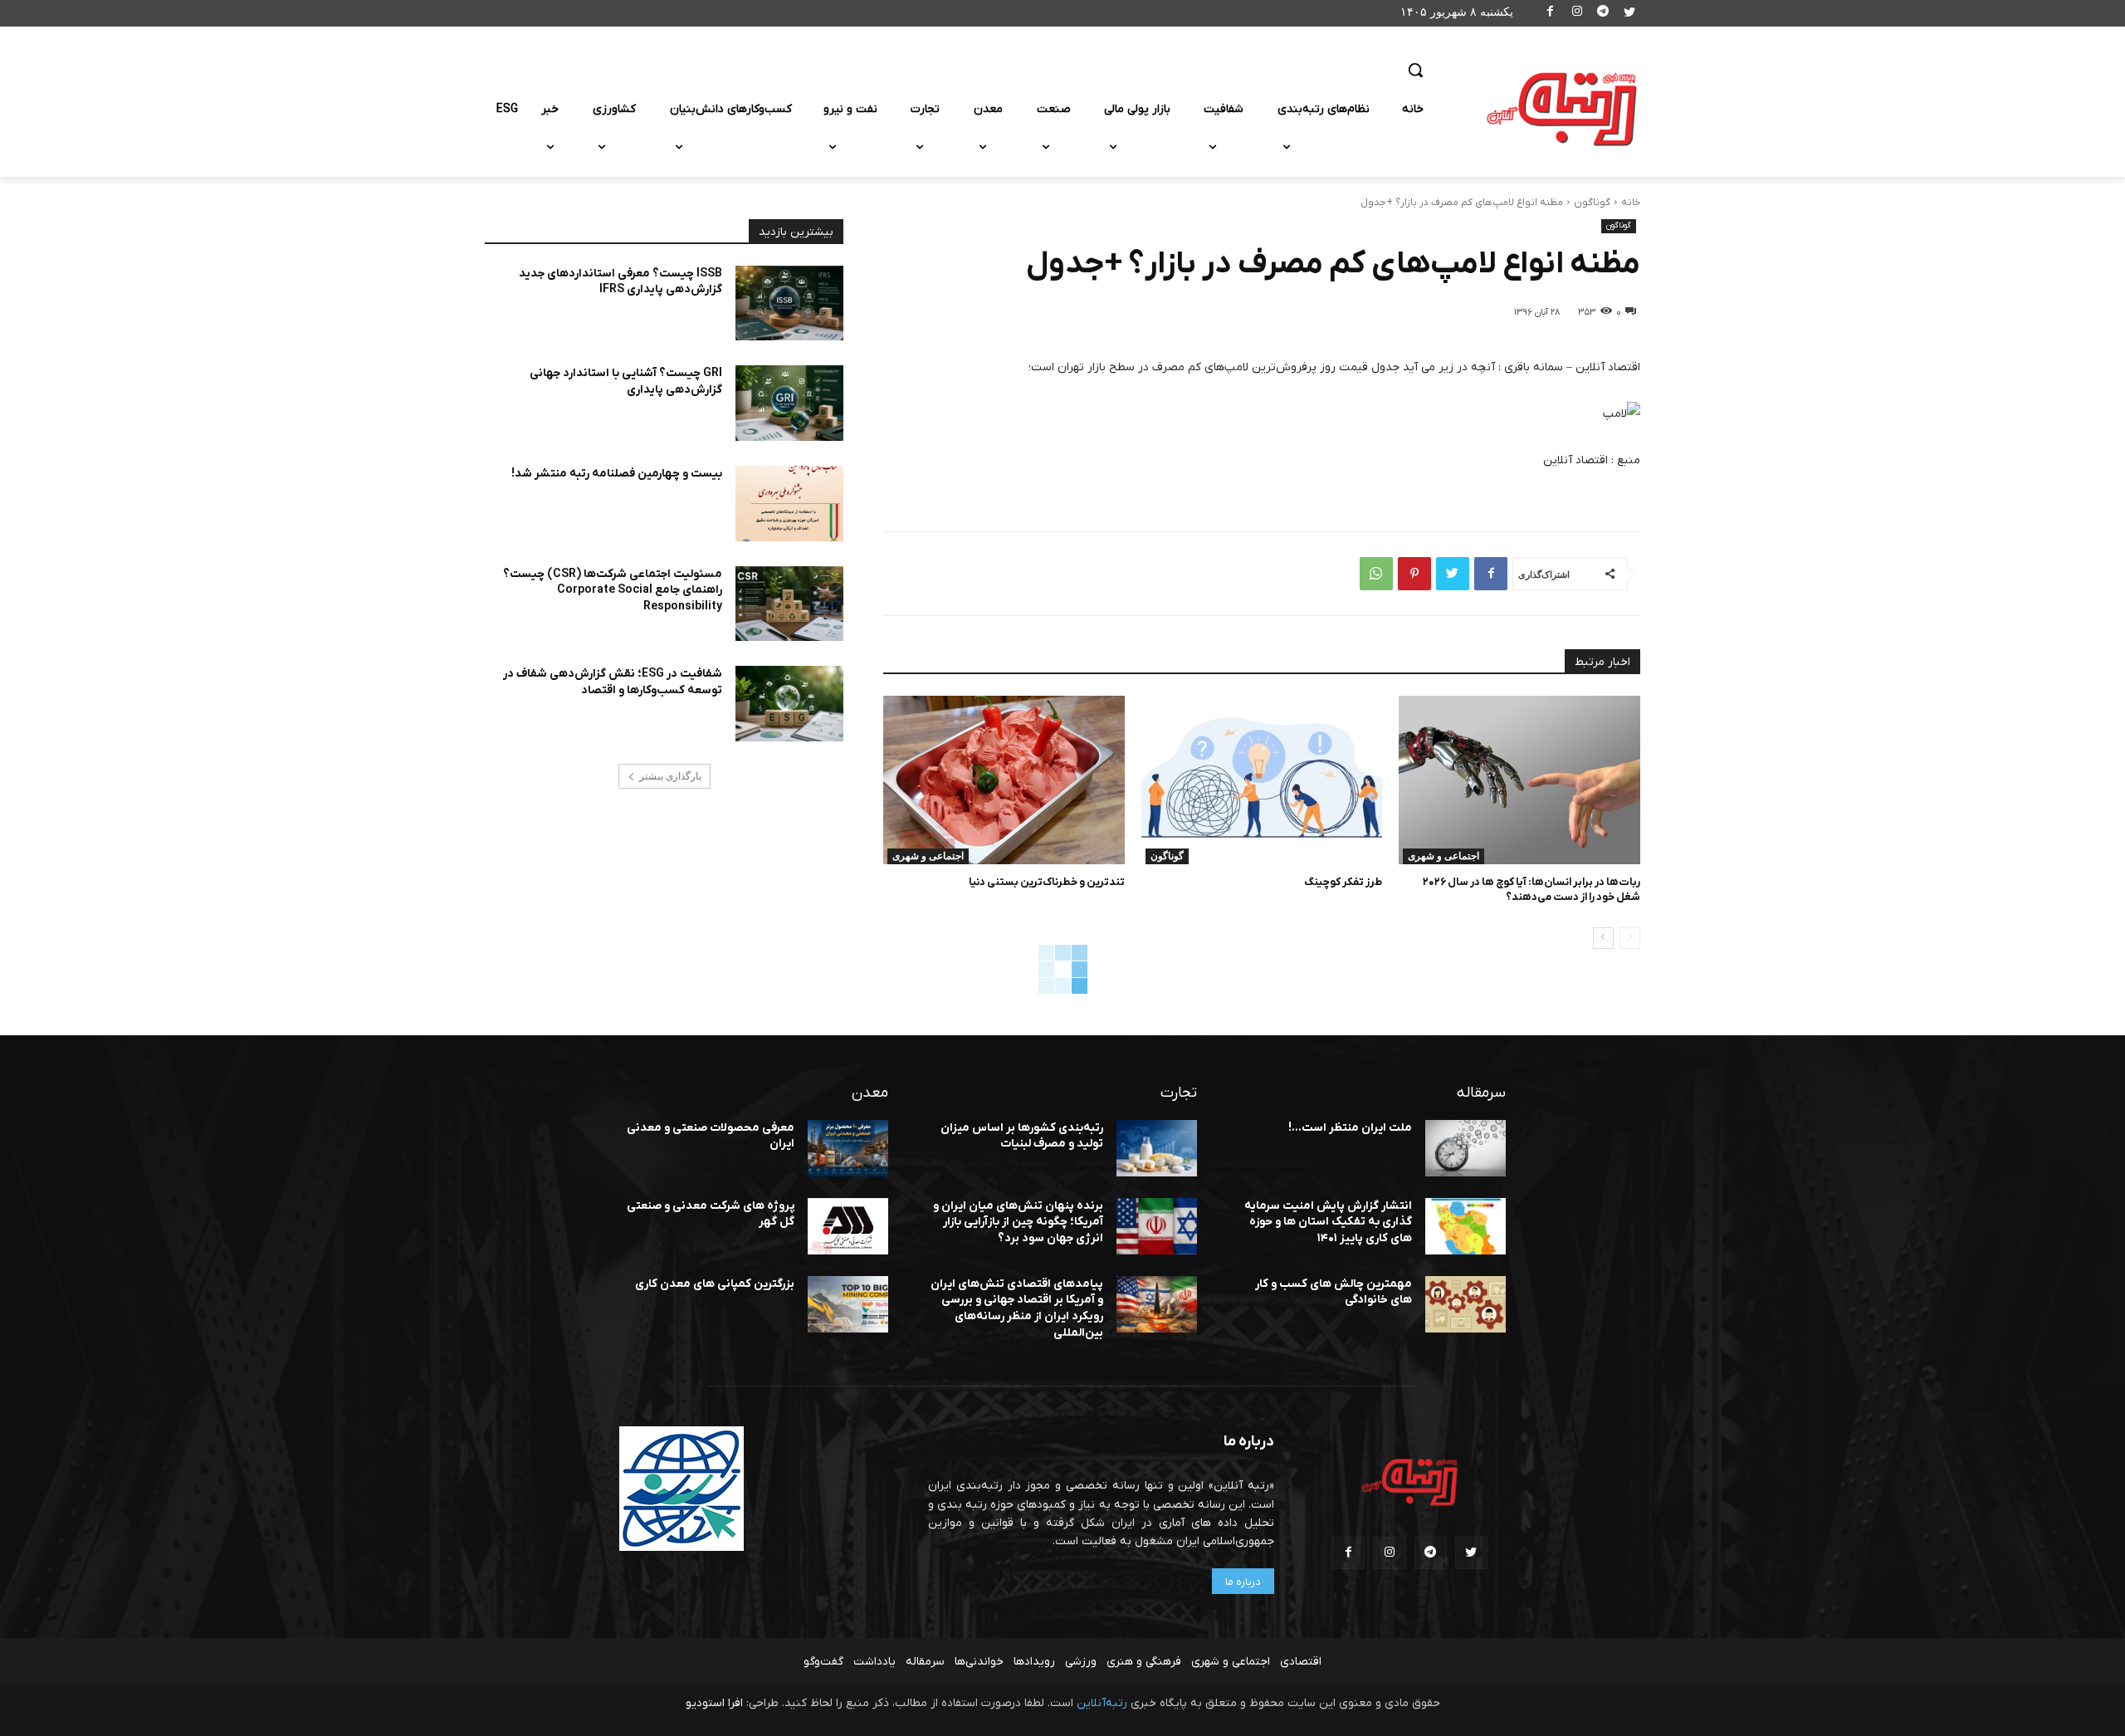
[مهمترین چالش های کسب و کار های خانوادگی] (1466, 1304)
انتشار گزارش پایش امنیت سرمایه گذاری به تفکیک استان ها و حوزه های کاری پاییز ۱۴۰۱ (1328, 1222)
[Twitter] (1629, 14)
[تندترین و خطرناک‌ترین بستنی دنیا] (1004, 780)
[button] (1415, 70)
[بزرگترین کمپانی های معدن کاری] (848, 1304)
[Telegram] (1603, 14)
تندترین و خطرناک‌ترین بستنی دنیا (1047, 882)
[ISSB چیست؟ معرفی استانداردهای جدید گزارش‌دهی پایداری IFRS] (789, 303)
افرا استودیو (714, 1703)
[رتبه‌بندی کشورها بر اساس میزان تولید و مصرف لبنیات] (1157, 1148)
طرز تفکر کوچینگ (1343, 882)
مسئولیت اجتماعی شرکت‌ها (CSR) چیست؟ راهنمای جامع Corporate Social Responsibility (613, 590)
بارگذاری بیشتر (670, 776)
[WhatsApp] (1376, 574)
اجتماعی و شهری (1444, 856)
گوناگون (1592, 203)
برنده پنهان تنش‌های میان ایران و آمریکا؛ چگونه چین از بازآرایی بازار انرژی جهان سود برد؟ (1018, 1222)
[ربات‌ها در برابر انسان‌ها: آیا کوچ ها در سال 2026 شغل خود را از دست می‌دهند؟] (1519, 780)
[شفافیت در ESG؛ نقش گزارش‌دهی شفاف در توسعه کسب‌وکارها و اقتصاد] (789, 704)
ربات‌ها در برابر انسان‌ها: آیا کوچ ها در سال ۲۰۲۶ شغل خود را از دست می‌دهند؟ (1531, 890)
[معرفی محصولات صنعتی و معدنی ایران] (848, 1148)
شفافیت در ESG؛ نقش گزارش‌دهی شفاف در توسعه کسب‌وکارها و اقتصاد (613, 682)
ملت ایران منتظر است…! (1350, 1128)
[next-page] (1603, 938)
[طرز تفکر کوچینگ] (1262, 780)
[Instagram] (1577, 14)
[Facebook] (1551, 14)
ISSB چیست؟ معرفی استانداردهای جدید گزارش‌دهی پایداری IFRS (620, 282)
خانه (1631, 203)
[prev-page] (1630, 938)
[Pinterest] (1414, 574)
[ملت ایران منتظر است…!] (1466, 1148)
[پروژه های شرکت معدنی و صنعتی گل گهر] (848, 1226)
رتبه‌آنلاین (1102, 1703)
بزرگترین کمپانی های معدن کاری (715, 1284)
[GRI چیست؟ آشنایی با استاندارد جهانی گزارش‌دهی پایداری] (789, 403)
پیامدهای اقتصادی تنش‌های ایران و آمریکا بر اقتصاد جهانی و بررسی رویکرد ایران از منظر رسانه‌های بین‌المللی (1017, 1308)
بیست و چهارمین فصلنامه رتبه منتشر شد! (617, 474)
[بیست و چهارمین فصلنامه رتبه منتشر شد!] (789, 504)
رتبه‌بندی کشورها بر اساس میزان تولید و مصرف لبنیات (1022, 1136)
